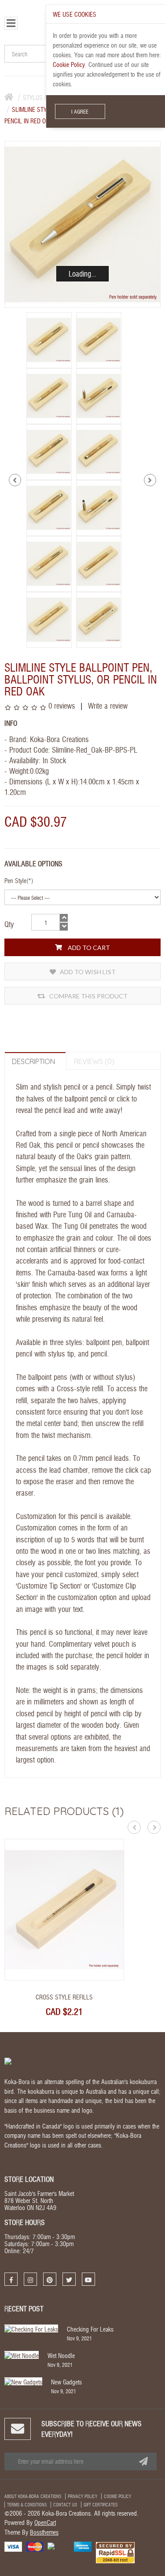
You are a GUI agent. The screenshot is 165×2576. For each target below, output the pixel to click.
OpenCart (45, 2522)
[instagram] (30, 2279)
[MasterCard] (35, 2546)
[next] (150, 480)
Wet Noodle (61, 2355)
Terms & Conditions (27, 2505)
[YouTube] (88, 2279)
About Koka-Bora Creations (33, 2496)
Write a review (107, 705)
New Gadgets (66, 2382)
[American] (83, 2546)
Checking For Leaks (90, 2329)
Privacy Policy (82, 2496)
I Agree (80, 111)
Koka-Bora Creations (59, 739)
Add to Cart (88, 948)
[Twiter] (69, 2279)
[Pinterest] (50, 2279)
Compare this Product (88, 996)
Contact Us (65, 2505)
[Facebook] (11, 2279)
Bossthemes (44, 2532)
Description (33, 1061)
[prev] (15, 480)
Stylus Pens (40, 97)
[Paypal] (59, 2545)
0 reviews (62, 705)
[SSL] (115, 2552)
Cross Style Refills (64, 1997)
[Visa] (13, 2546)
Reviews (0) (94, 1061)
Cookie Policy (117, 2496)
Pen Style (15, 880)
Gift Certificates (101, 2505)
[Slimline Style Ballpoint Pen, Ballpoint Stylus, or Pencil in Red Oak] (82, 224)
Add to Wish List (87, 972)
